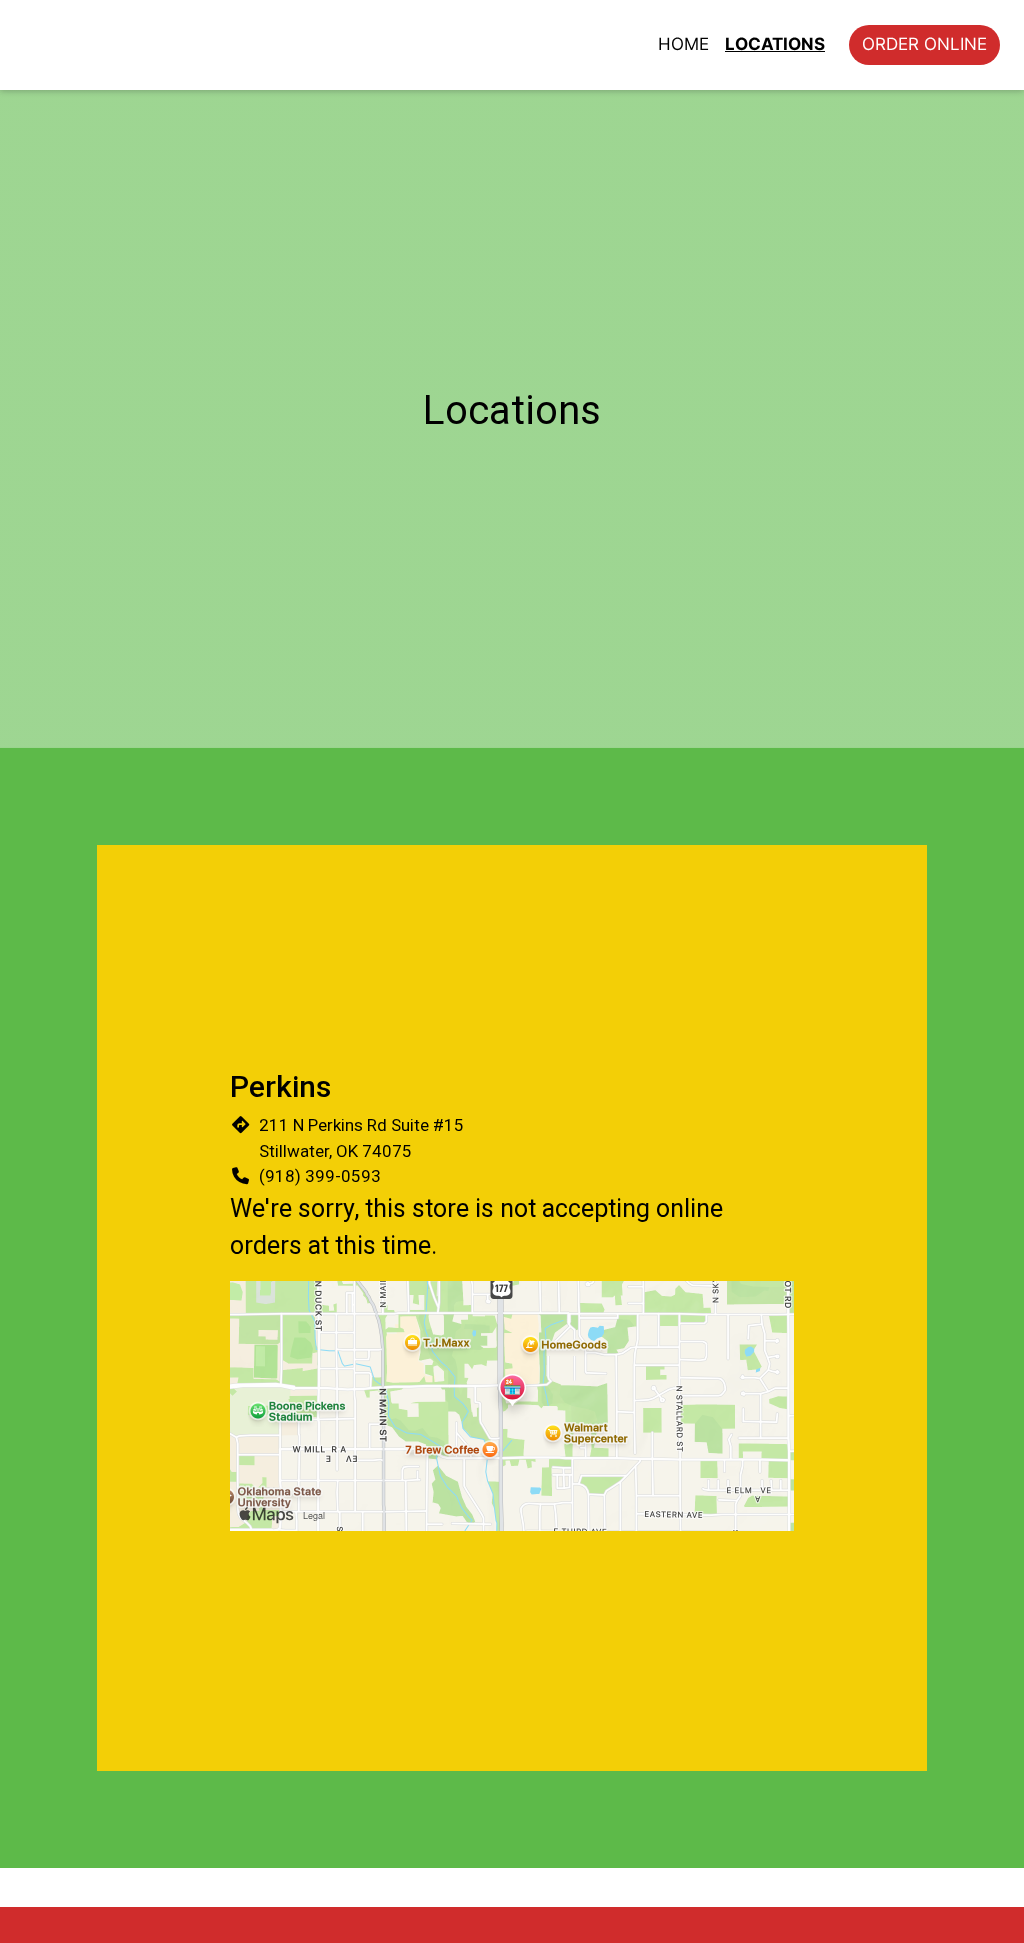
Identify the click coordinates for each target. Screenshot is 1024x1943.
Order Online (924, 44)
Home (683, 44)
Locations (775, 44)
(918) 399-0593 (320, 1176)
